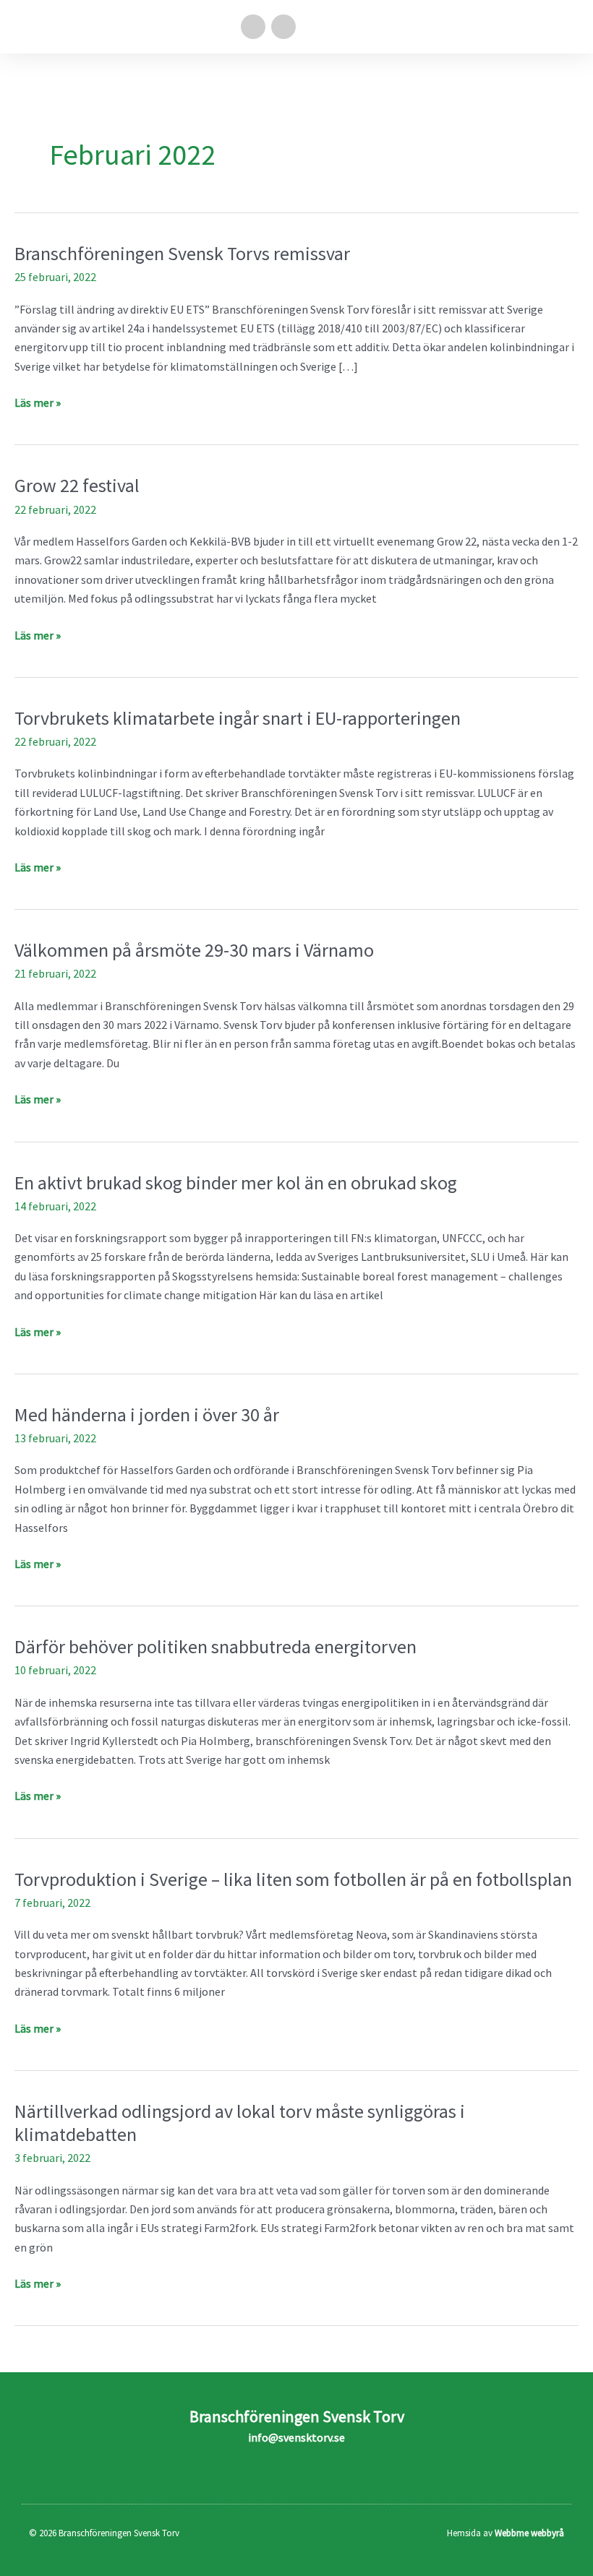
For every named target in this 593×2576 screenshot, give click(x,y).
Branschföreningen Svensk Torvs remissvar (182, 253)
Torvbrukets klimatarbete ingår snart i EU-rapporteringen (238, 718)
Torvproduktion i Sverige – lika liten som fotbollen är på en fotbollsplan (293, 1879)
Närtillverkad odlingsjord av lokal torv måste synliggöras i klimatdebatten (240, 2123)
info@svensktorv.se (296, 2437)
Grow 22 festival (77, 485)
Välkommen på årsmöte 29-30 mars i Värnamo (194, 950)
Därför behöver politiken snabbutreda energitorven (216, 1646)
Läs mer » (38, 401)
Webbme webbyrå (529, 2533)
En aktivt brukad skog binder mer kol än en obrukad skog (236, 1183)
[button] (568, 27)
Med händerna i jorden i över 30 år (147, 1414)
